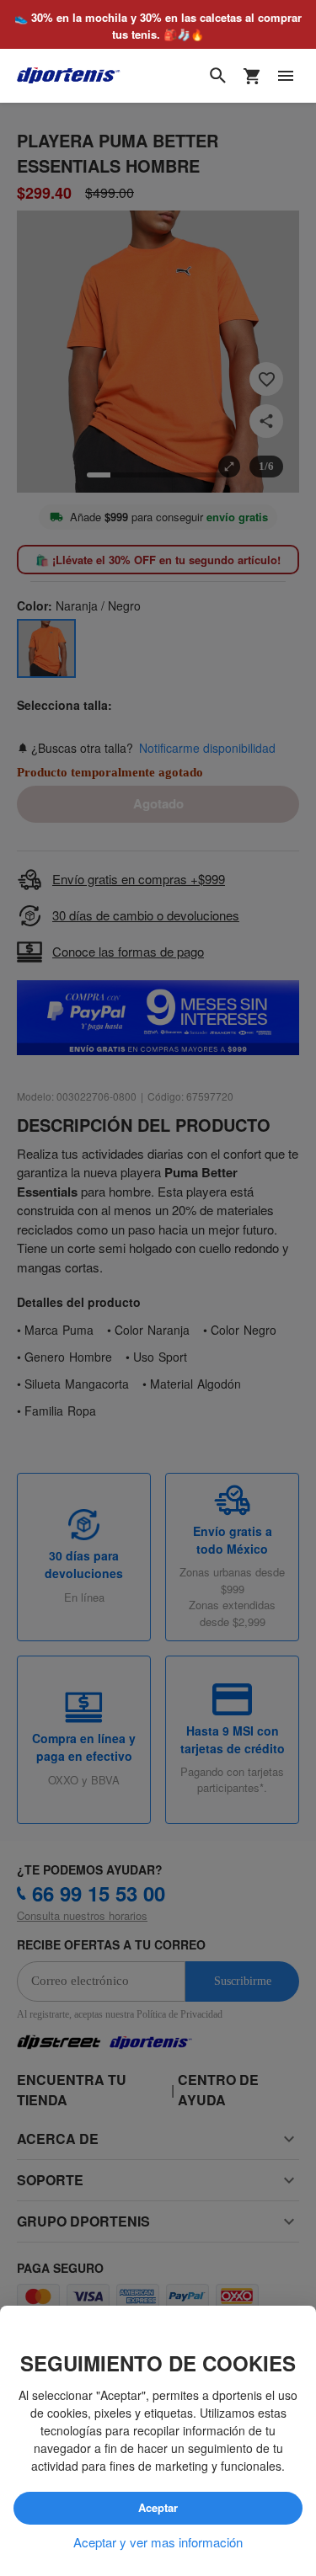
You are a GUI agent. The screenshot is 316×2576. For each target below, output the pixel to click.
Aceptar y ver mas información (158, 2542)
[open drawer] (286, 76)
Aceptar (158, 2509)
